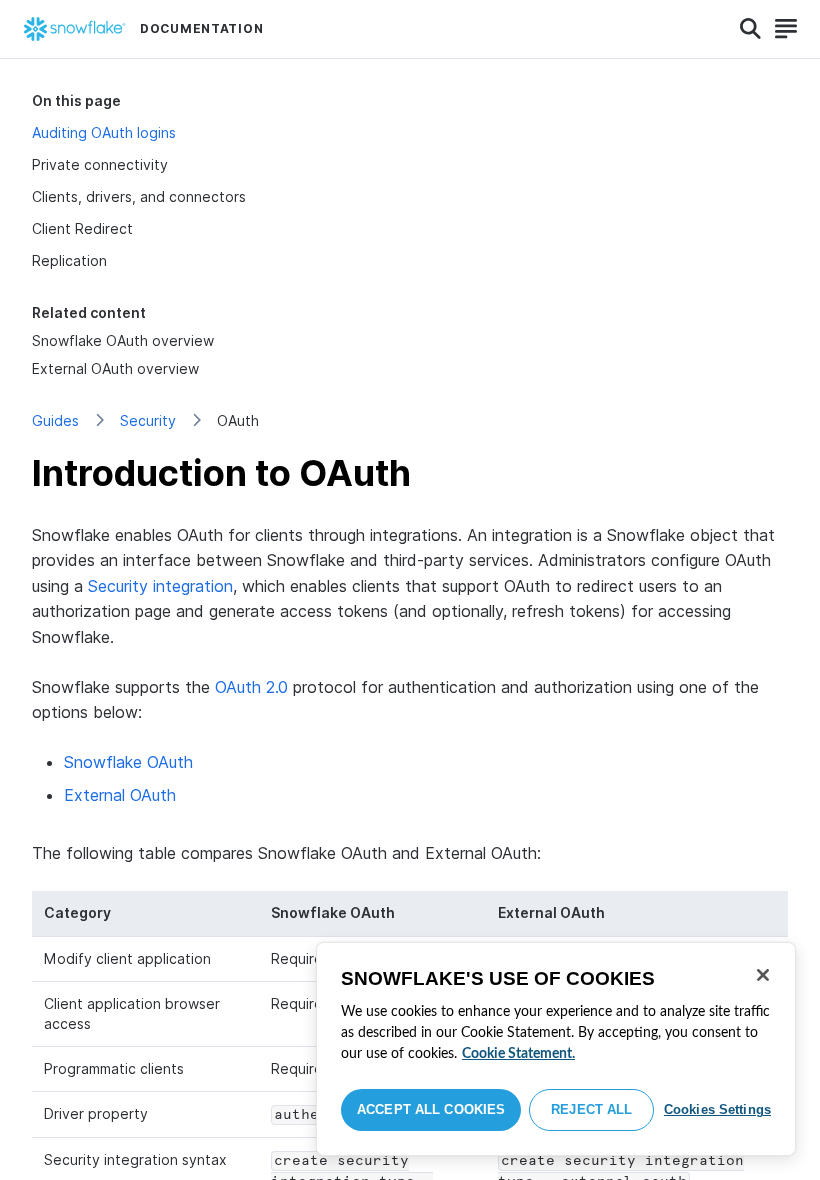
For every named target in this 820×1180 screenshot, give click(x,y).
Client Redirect (82, 228)
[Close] (763, 975)
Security (148, 420)
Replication (69, 260)
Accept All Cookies (431, 1109)
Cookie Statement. (518, 1054)
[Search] (750, 29)
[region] (556, 1049)
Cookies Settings (717, 1109)
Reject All (591, 1109)
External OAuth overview (115, 368)
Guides (55, 420)
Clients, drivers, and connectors (139, 196)
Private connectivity (100, 164)
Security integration (160, 586)
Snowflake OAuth (128, 762)
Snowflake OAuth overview (123, 340)
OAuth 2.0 (251, 687)
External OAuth (120, 795)
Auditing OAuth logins (104, 132)
